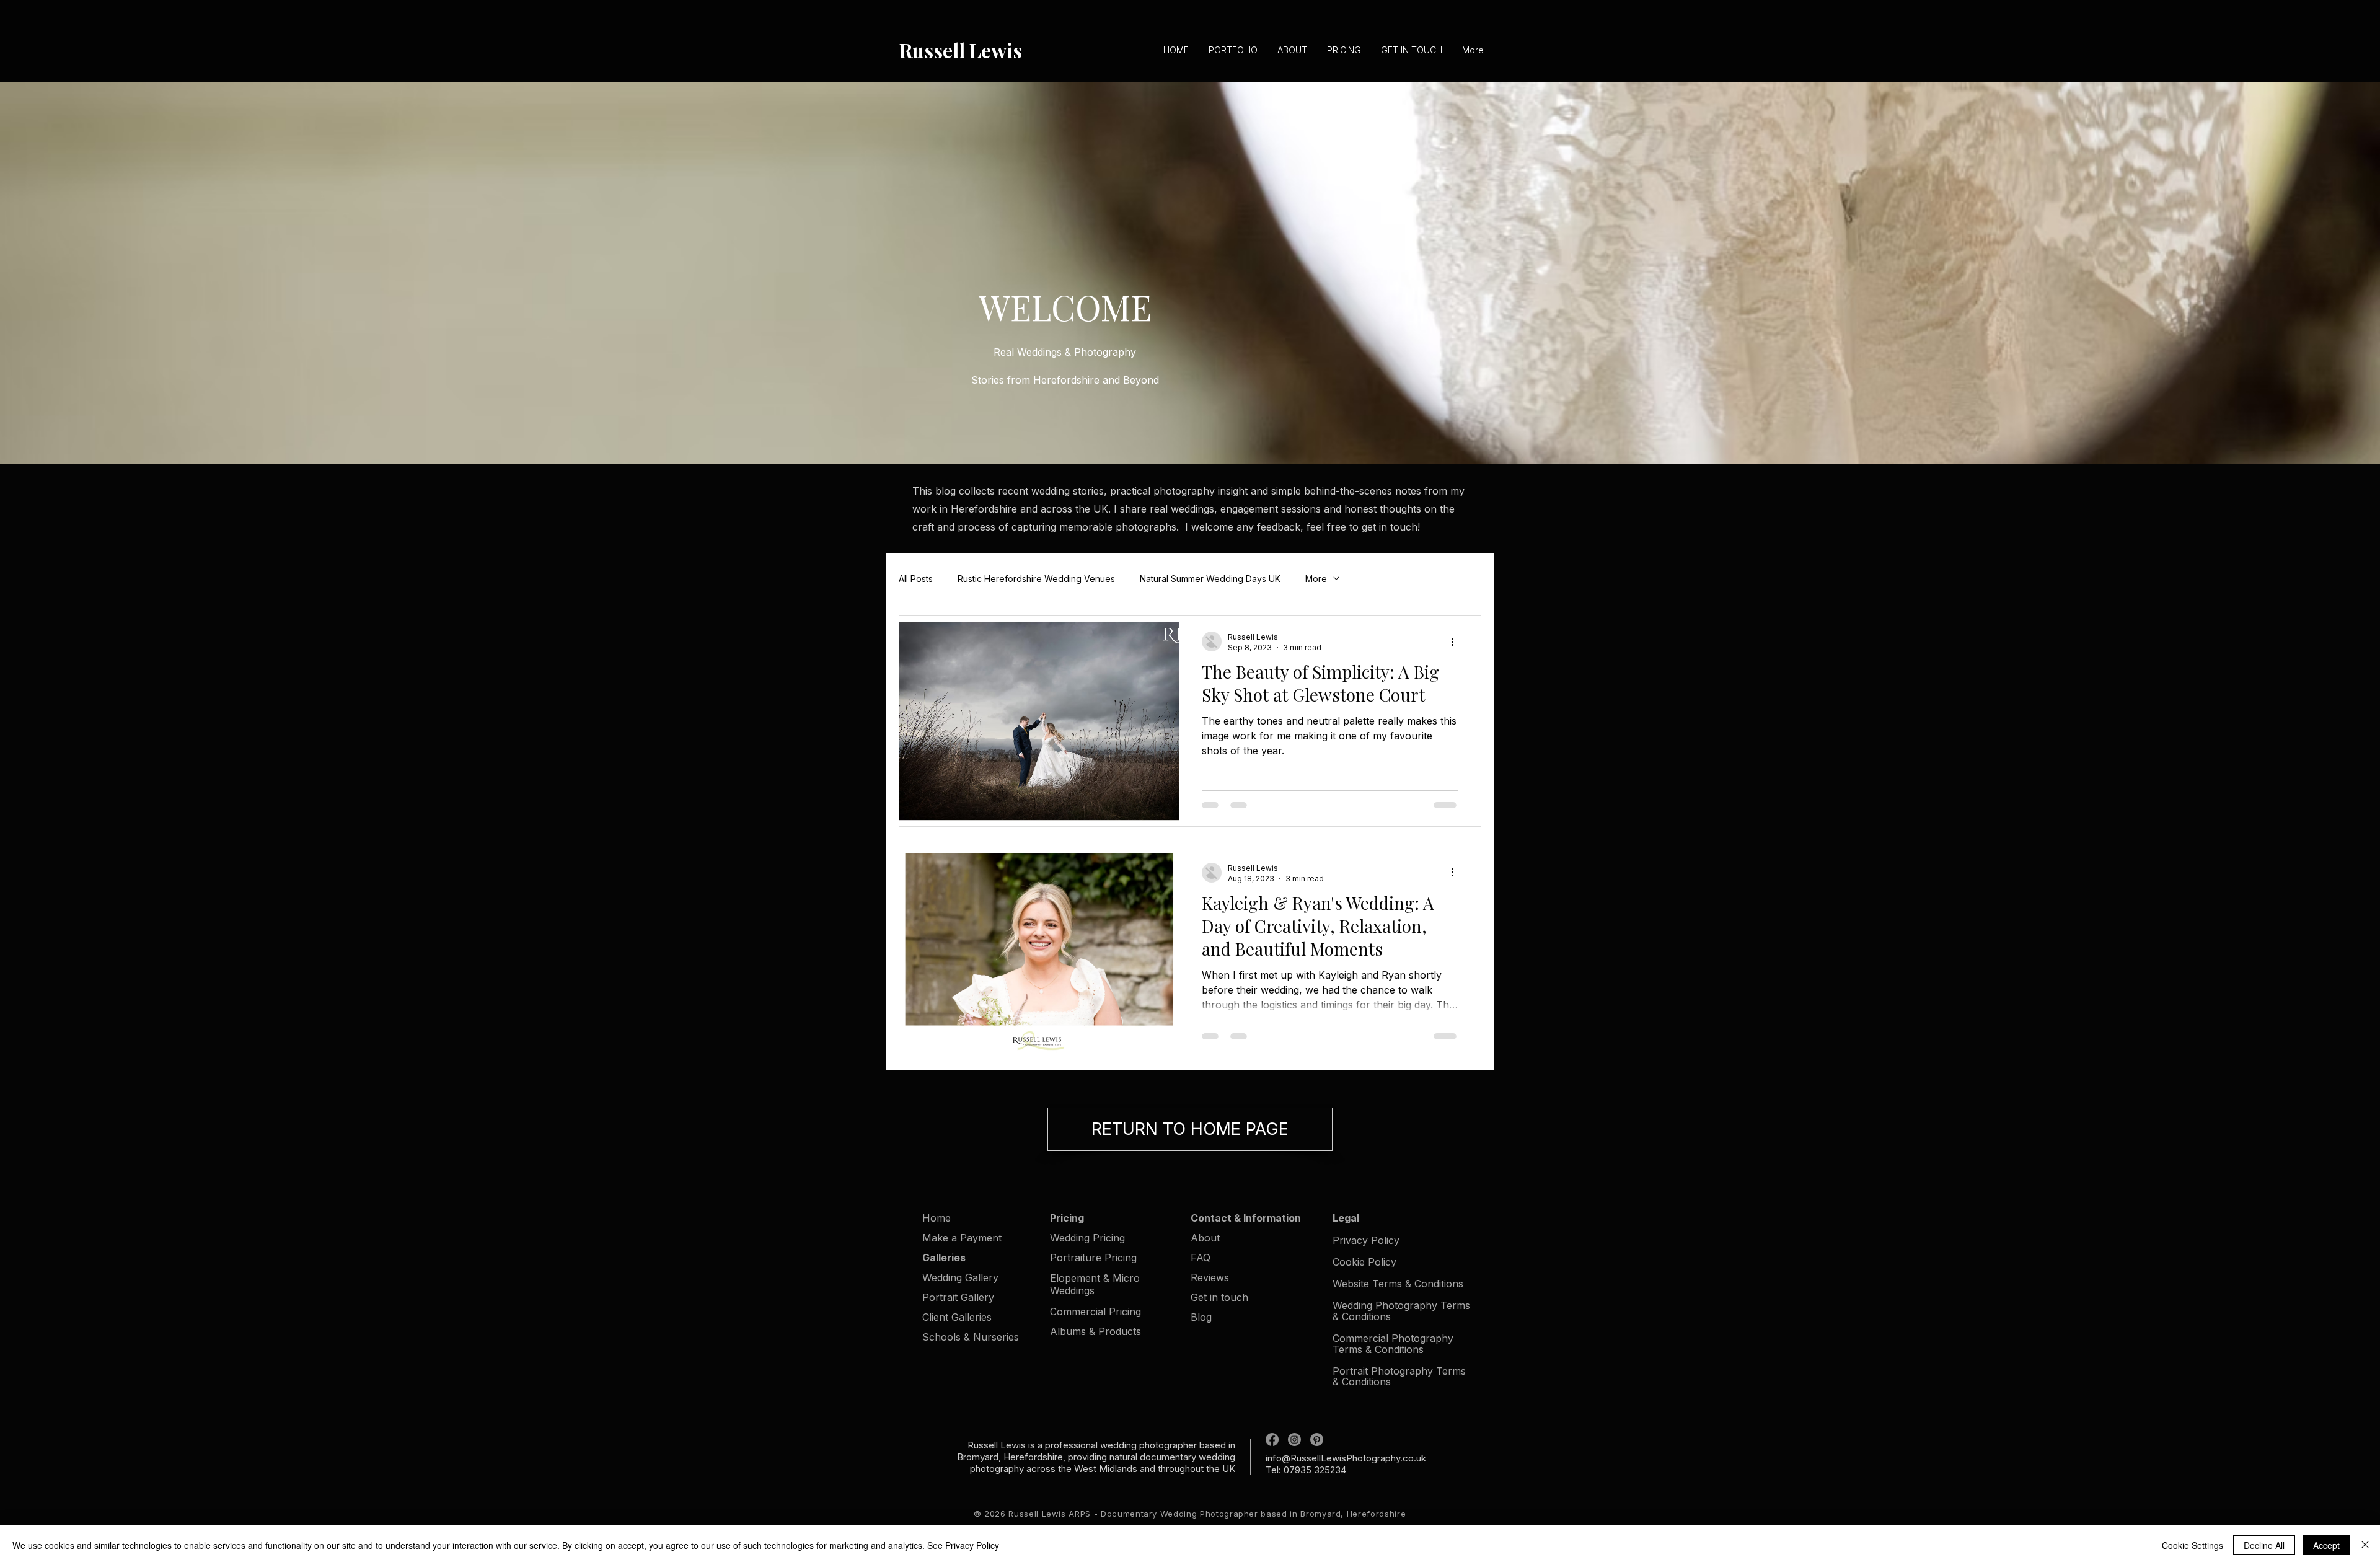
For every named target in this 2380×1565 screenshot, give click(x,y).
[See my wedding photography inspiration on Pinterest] (1317, 1439)
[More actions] (1457, 641)
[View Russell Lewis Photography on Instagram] (1294, 1439)
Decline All (2264, 1545)
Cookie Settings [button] (2193, 1545)
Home (937, 1218)
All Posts (916, 579)
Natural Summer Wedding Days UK (1210, 579)
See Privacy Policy (963, 1545)
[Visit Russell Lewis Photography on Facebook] (1272, 1439)
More (1316, 579)
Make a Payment (962, 1238)
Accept (2326, 1545)
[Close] (2365, 1545)
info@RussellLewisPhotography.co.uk (1346, 1458)
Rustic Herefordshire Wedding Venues (1036, 579)
